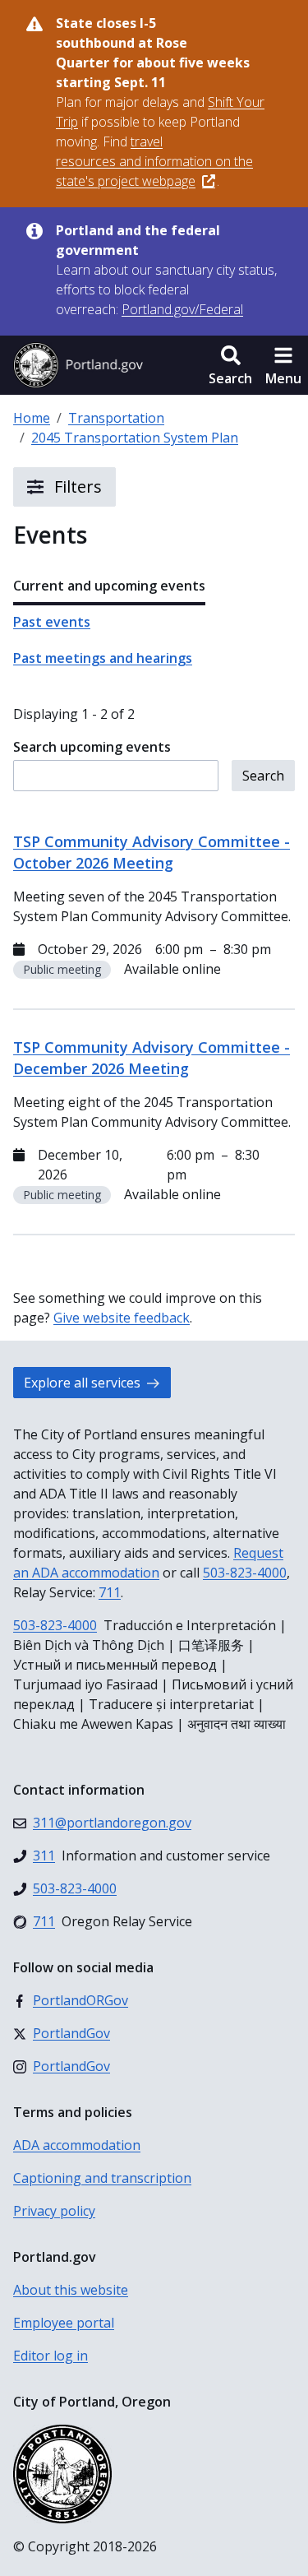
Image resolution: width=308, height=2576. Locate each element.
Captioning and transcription (102, 2178)
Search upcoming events (92, 747)
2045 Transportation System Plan (135, 438)
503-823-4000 (245, 1573)
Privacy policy (54, 2211)
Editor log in (51, 2356)
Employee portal (64, 2323)
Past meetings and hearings (103, 658)
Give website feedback (122, 1318)
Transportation (116, 418)
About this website (71, 2290)
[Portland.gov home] (78, 365)
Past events (52, 622)
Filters (76, 486)
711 (110, 1592)
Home (32, 418)
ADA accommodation (77, 2145)
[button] (230, 365)
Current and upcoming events (109, 586)
